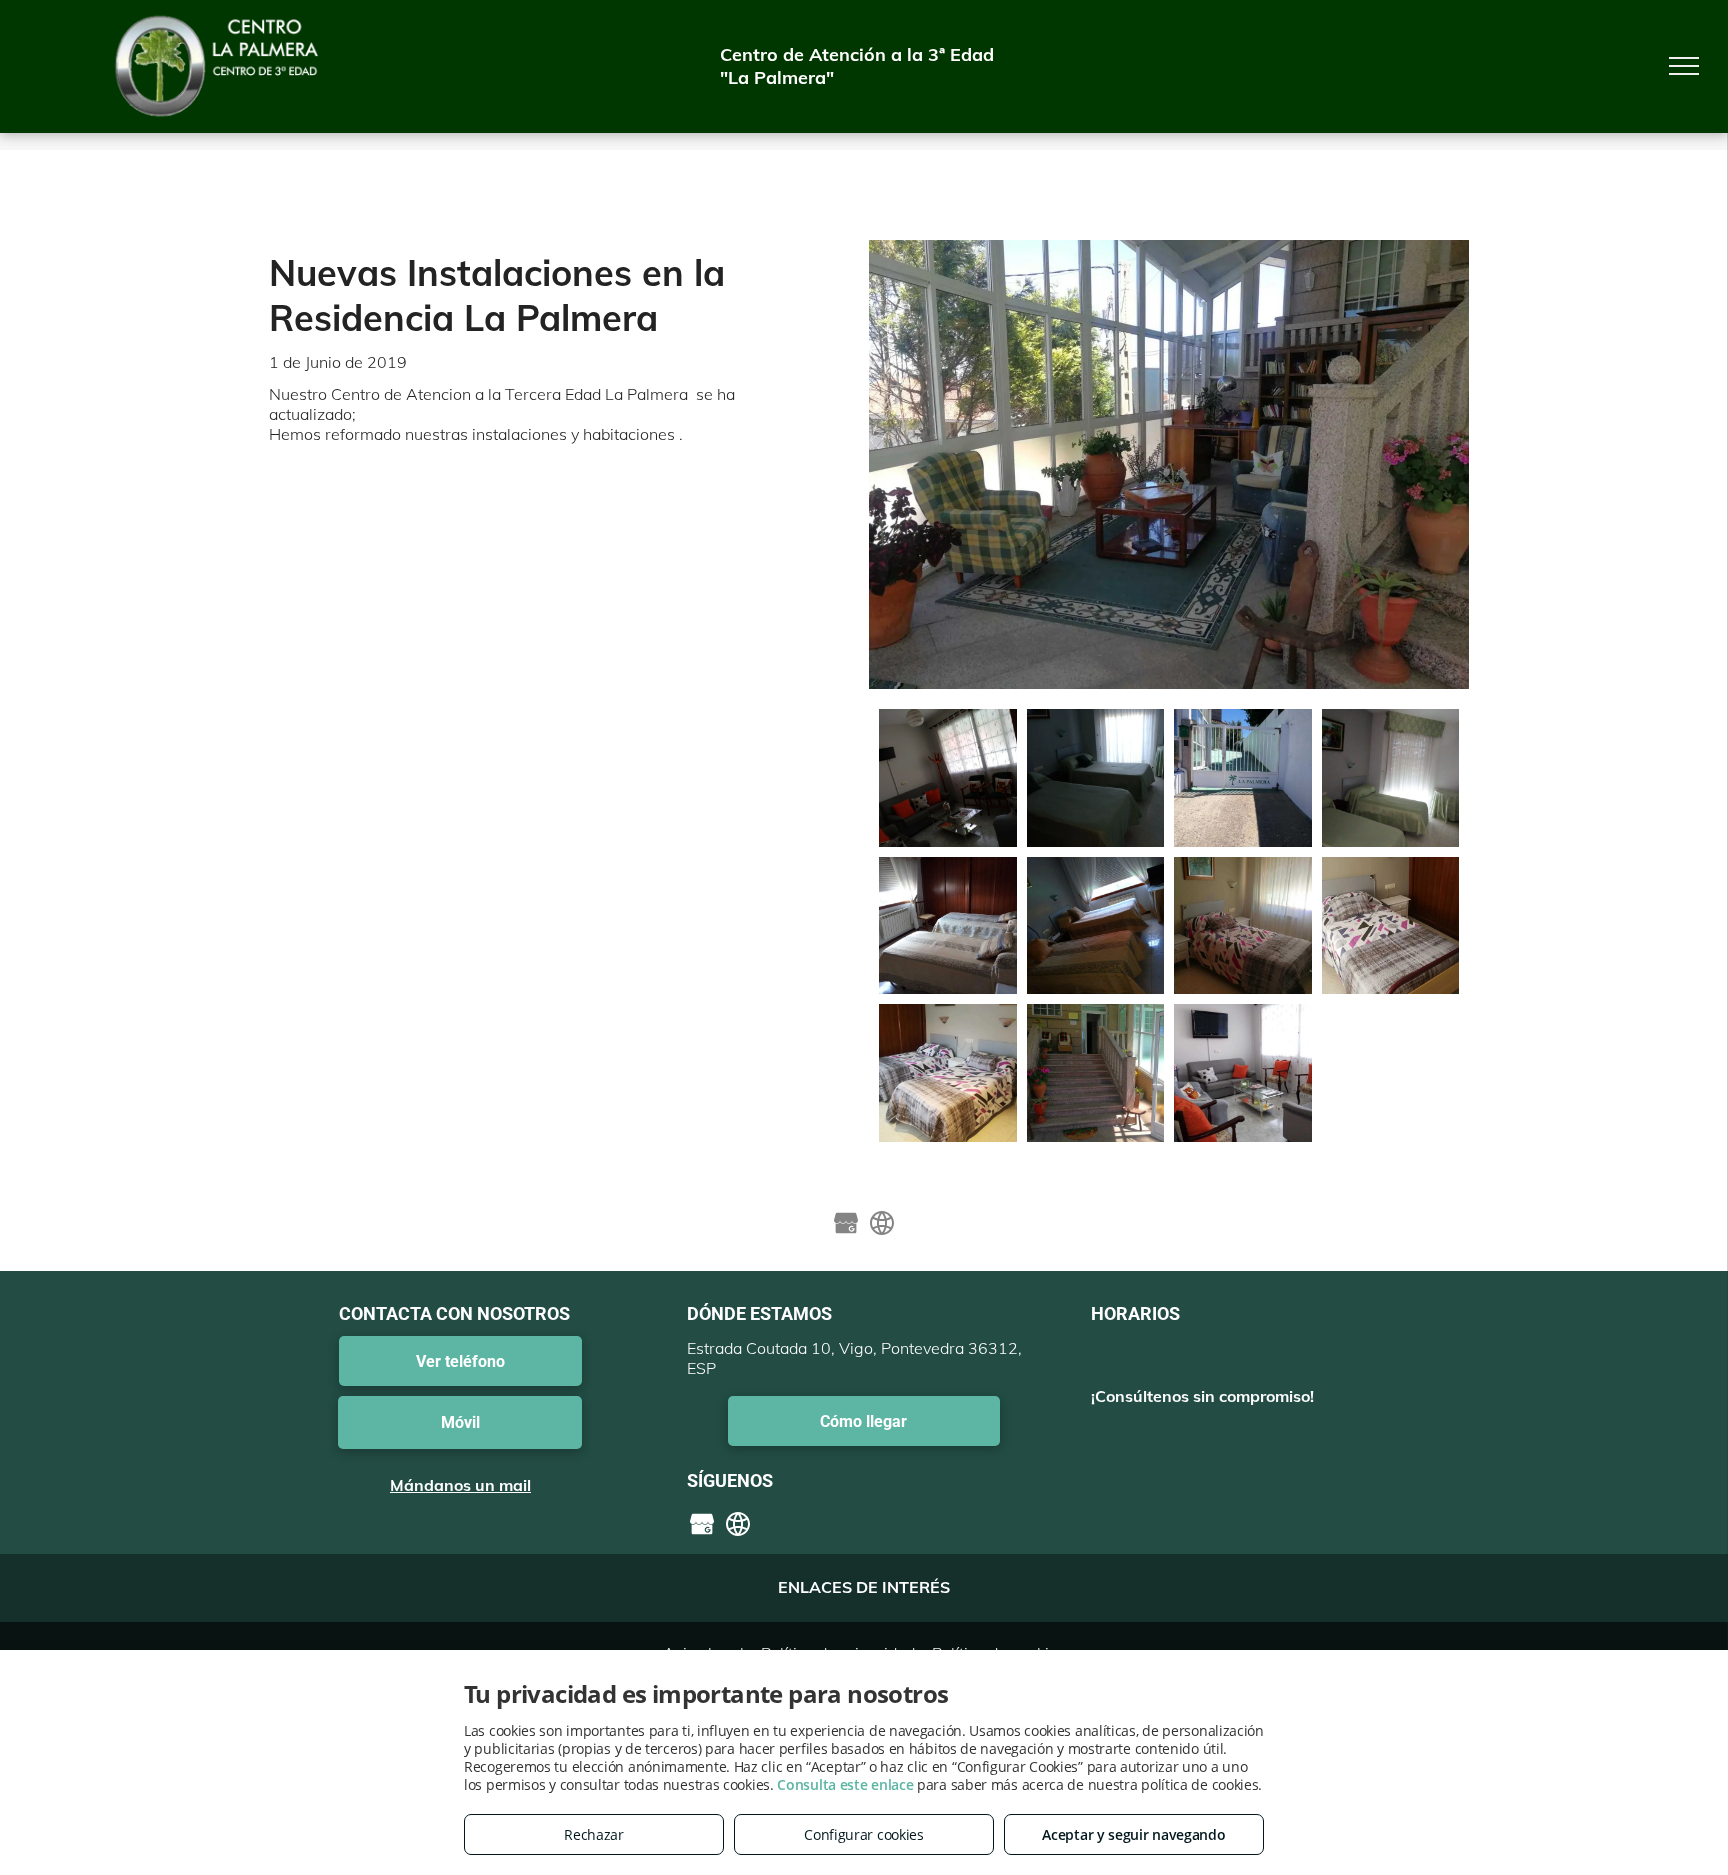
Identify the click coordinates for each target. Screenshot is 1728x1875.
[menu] (1684, 66)
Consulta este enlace (845, 1784)
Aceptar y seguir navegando (1133, 1834)
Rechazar (594, 1834)
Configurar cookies (864, 1834)
